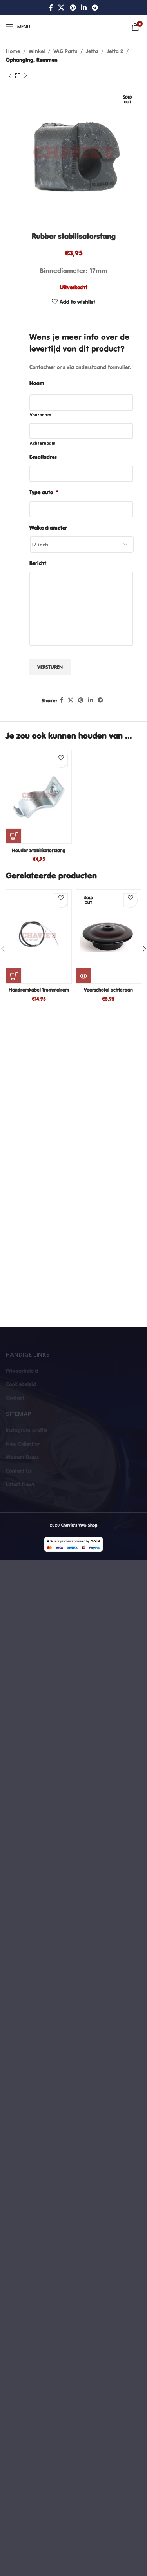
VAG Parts (65, 51)
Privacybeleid (22, 1371)
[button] (14, 836)
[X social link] (61, 7)
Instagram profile (27, 1430)
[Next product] (25, 76)
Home (13, 51)
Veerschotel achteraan (108, 990)
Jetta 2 (115, 51)
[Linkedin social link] (84, 7)
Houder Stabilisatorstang (39, 850)
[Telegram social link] (95, 7)
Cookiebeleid (21, 1384)
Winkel (37, 51)
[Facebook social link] (51, 7)
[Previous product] (10, 76)
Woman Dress (22, 1457)
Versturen (50, 667)
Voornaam (40, 415)
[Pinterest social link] (73, 7)
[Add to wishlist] (61, 760)
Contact (15, 1398)
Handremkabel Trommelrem (39, 990)
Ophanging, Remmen (32, 60)
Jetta (92, 51)
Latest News (20, 1484)
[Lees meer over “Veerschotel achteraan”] (83, 976)
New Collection (23, 1444)
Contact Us (19, 1471)
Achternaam (43, 443)
